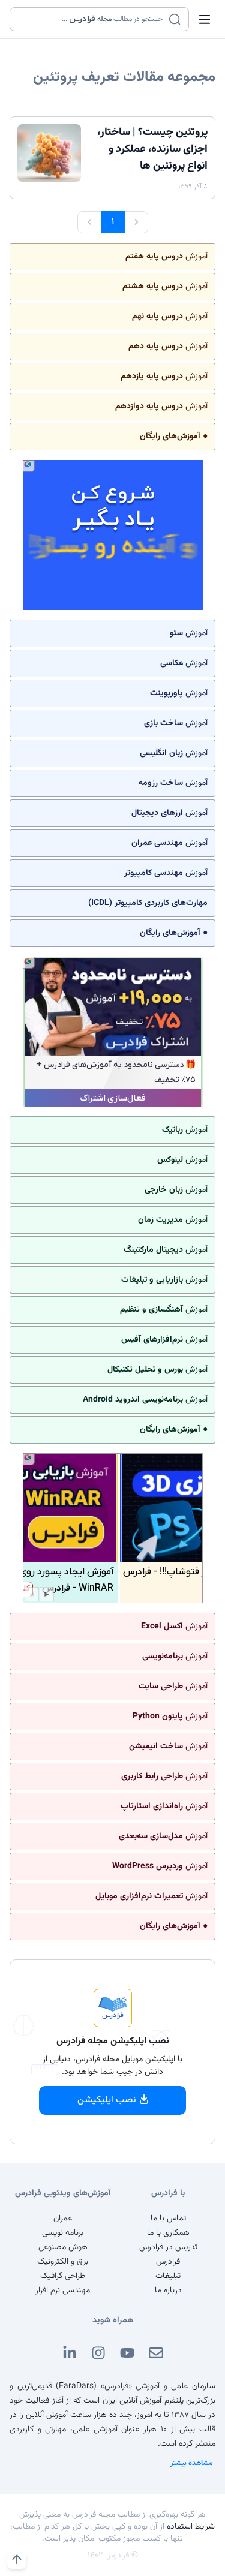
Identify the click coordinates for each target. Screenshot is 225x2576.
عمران (63, 2219)
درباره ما (168, 2291)
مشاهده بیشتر (192, 2463)
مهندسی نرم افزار (63, 2291)
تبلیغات (168, 2276)
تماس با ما (168, 2219)
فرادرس (168, 2262)
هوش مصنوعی (63, 2247)
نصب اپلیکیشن (107, 2100)
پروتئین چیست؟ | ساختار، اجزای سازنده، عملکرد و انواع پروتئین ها (152, 149)
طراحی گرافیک (63, 2276)
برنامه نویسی (63, 2233)
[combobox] (92, 19)
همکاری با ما (168, 2233)
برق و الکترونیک (63, 2262)
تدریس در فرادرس (168, 2247)
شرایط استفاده (191, 2527)
